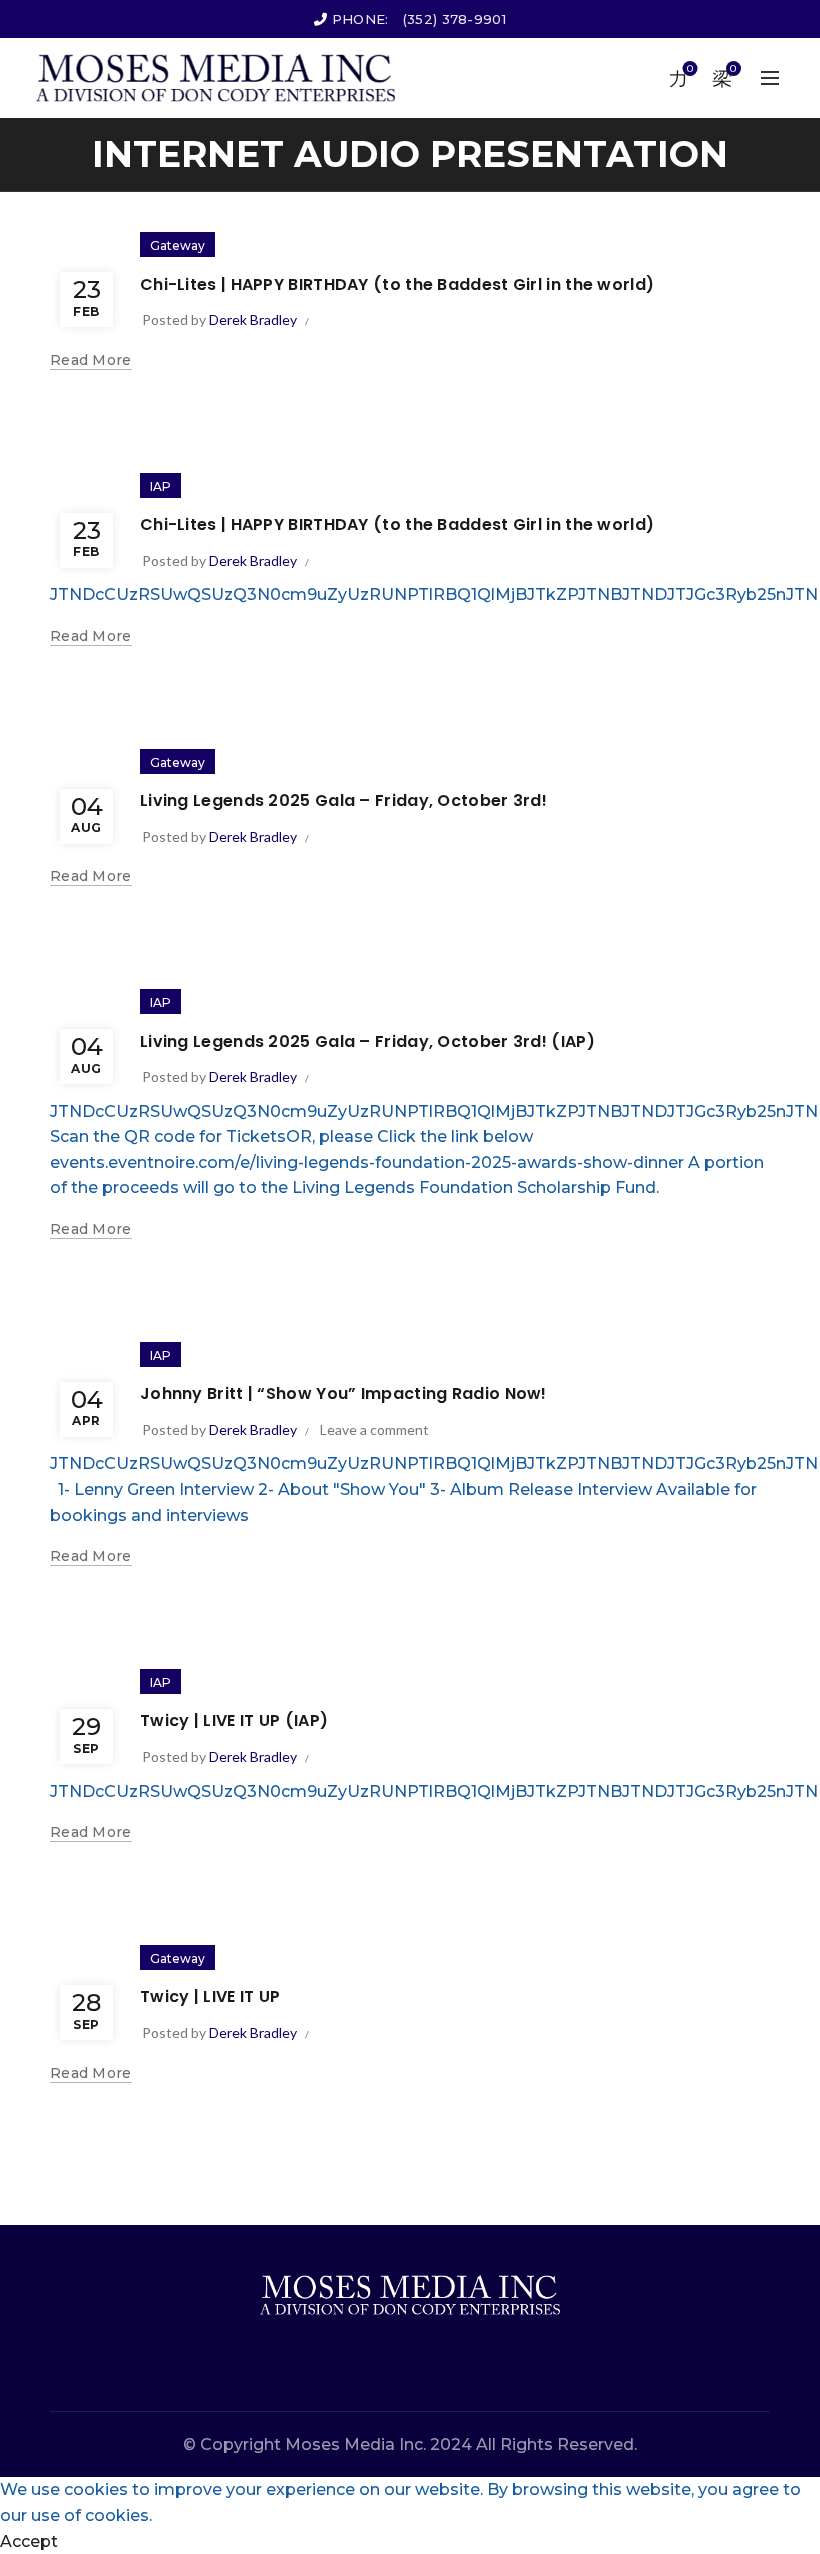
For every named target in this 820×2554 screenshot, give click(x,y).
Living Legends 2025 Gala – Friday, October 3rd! (343, 800)
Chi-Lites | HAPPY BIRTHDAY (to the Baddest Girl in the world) (397, 284)
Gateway (177, 245)
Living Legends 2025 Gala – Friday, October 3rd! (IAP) (367, 1041)
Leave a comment (374, 1429)
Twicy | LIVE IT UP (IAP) (234, 1720)
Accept (29, 2541)
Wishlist (690, 69)
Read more (91, 360)
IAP (160, 486)
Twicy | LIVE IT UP (210, 1996)
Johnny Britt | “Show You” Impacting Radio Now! (343, 1393)
